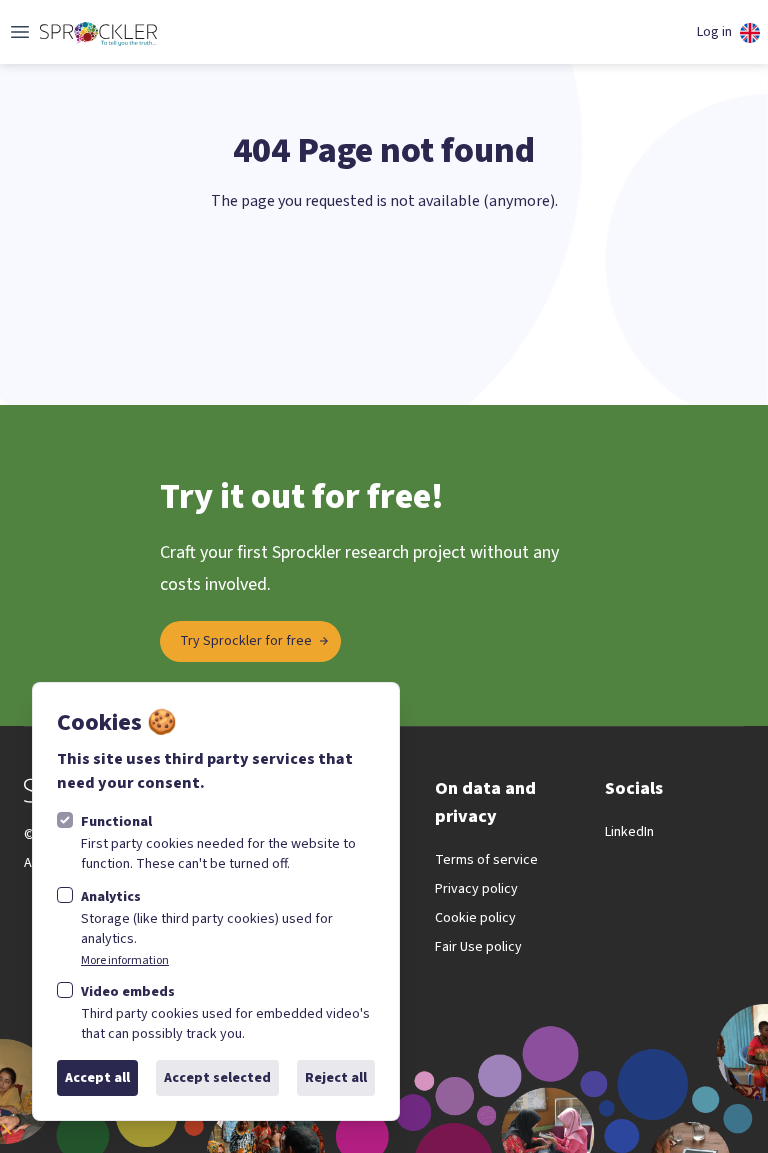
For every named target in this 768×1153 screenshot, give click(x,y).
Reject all (336, 1078)
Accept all (97, 1078)
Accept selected (217, 1078)
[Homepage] (98, 32)
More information (125, 961)
